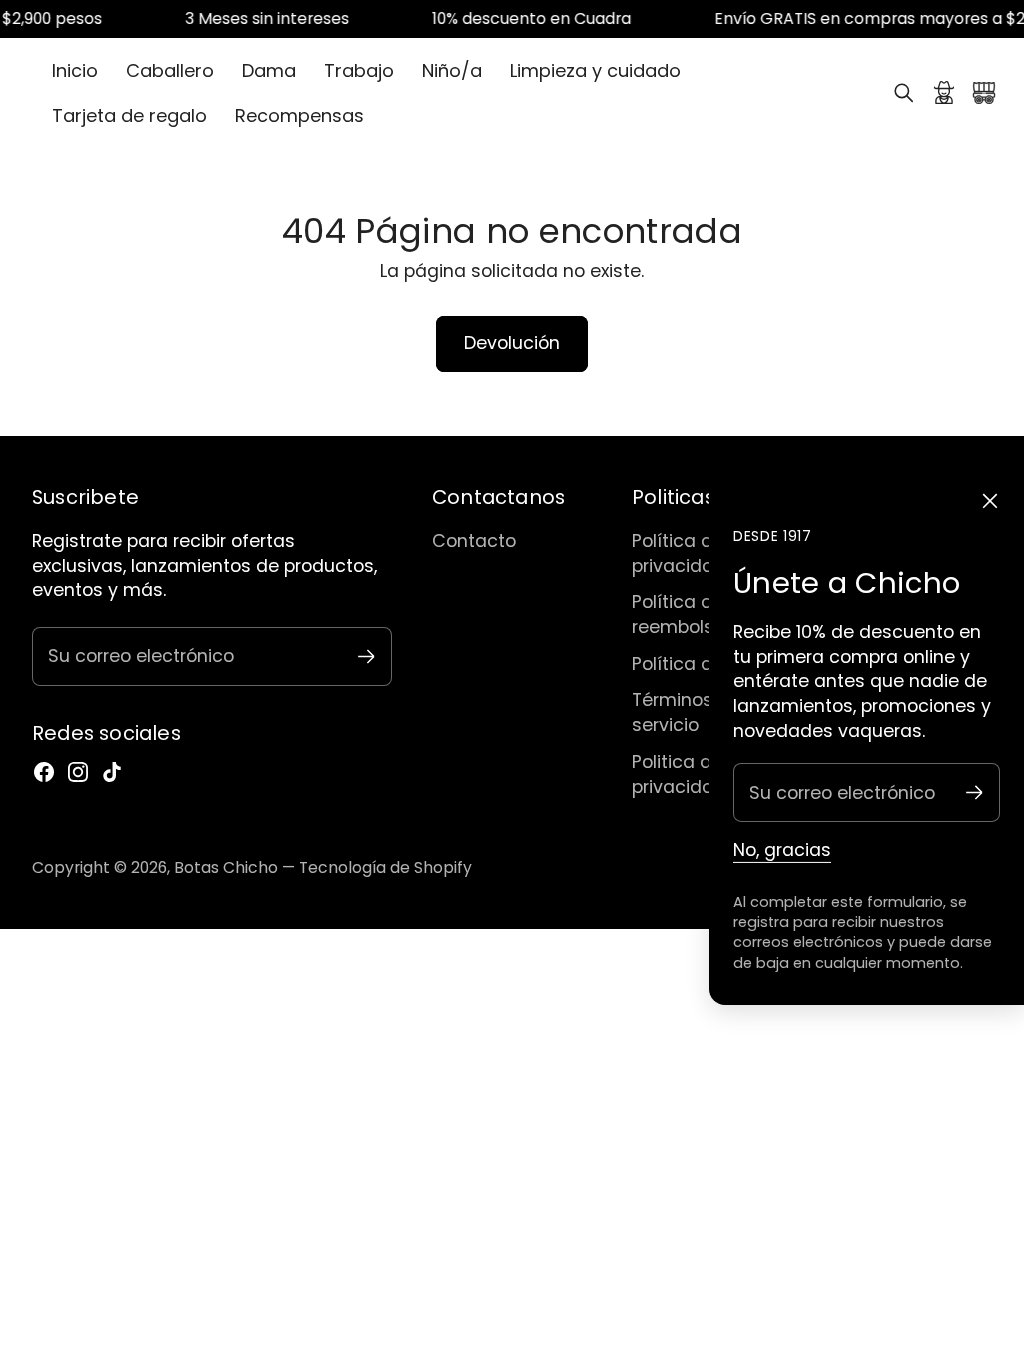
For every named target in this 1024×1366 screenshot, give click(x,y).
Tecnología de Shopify (385, 867)
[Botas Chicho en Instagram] (78, 772)
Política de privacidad (679, 553)
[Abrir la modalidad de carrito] (984, 93)
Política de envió (704, 663)
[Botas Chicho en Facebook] (44, 772)
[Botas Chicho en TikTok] (112, 772)
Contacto (474, 540)
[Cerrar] (990, 501)
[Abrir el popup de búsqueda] (904, 93)
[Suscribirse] (974, 792)
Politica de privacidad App (698, 774)
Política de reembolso (678, 614)
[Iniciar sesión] (944, 93)
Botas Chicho (226, 867)
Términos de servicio (686, 712)
